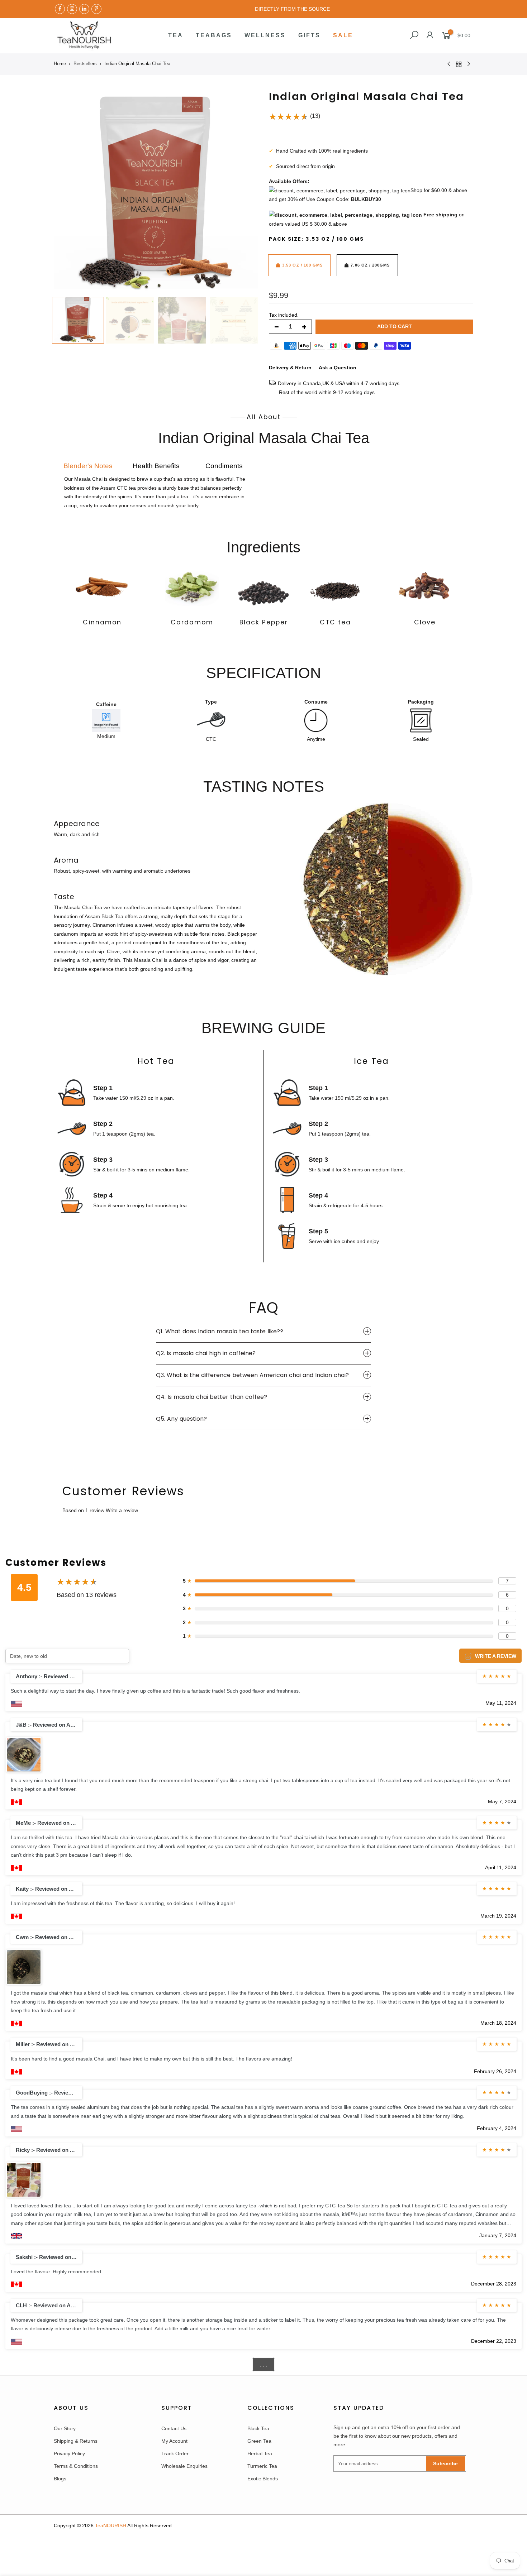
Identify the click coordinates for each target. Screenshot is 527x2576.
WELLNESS (265, 35)
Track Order (175, 2453)
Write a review (122, 1510)
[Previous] (66, 191)
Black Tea (258, 2428)
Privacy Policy (69, 2453)
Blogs (60, 2479)
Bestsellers (85, 64)
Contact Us (174, 2428)
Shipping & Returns (76, 2441)
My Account (174, 2441)
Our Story (65, 2428)
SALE (343, 35)
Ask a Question (338, 368)
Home (60, 64)
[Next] (246, 191)
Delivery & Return (290, 368)
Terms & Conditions (76, 2466)
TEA (176, 35)
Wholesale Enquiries (184, 2466)
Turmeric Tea (262, 2466)
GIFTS (309, 35)
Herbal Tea (260, 2453)
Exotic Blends (263, 2479)
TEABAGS (214, 35)
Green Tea (259, 2441)
